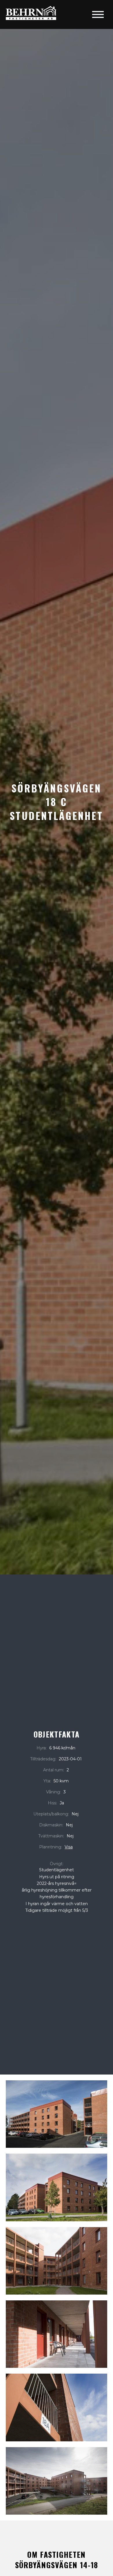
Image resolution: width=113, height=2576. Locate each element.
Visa (69, 1847)
